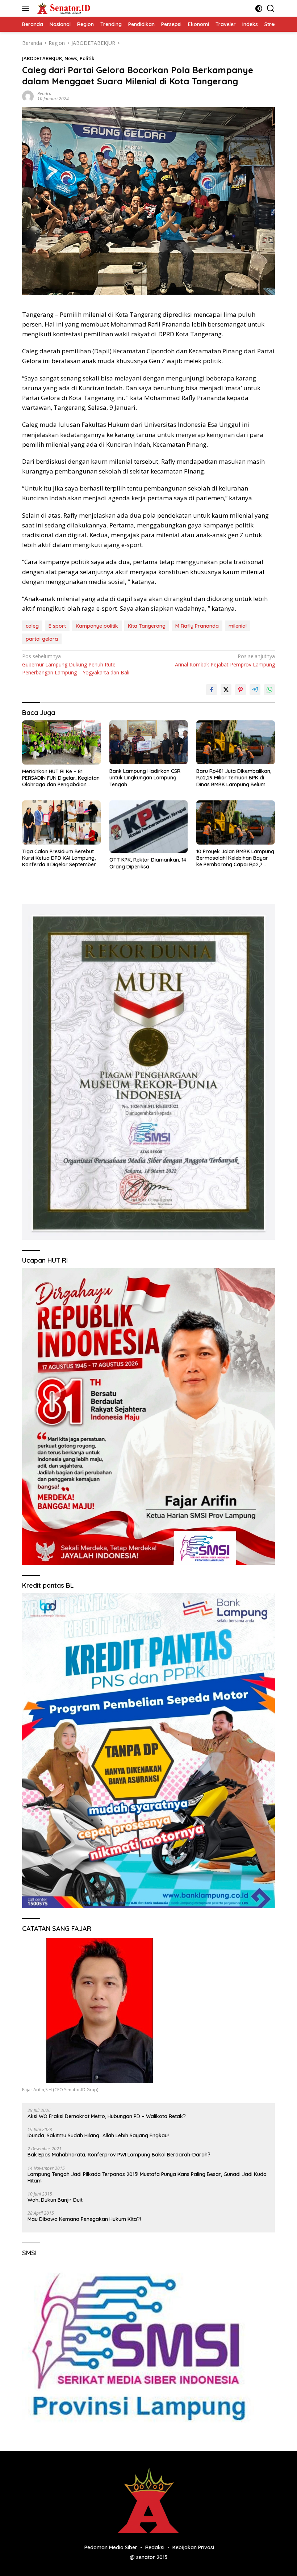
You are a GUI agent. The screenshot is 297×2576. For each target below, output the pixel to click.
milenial (238, 626)
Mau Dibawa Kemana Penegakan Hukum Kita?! (84, 2219)
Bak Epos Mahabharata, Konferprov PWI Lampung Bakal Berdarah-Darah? (119, 2155)
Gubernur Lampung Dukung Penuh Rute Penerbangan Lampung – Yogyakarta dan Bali (76, 664)
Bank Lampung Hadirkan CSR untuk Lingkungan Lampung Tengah (145, 778)
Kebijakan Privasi (193, 2547)
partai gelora (42, 639)
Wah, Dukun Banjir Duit (55, 2200)
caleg (32, 626)
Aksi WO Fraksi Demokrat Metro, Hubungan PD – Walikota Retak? (107, 2116)
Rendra (44, 94)
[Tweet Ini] (226, 690)
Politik (87, 58)
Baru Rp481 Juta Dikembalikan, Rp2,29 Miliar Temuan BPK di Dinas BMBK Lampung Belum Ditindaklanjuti (234, 778)
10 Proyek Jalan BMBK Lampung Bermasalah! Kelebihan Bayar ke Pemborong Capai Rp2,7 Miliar (235, 858)
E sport (57, 626)
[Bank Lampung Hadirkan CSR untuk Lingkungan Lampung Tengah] (149, 742)
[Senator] (63, 8)
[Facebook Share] (212, 690)
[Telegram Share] (255, 690)
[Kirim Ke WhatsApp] (269, 690)
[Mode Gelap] (259, 9)
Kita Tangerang (147, 626)
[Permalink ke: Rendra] (28, 96)
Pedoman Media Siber (111, 2547)
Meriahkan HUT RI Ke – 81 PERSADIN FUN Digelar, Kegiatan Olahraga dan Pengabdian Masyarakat (61, 778)
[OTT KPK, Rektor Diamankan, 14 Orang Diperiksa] (149, 827)
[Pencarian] (271, 9)
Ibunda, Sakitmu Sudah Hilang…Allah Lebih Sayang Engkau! (98, 2135)
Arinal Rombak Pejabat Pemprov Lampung (225, 660)
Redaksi (155, 2547)
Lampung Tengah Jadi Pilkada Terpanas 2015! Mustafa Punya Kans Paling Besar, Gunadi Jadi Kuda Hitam (147, 2177)
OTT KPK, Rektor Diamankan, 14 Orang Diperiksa (148, 863)
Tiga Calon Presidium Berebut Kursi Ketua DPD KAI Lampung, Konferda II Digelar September (59, 858)
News (71, 58)
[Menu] (27, 8)
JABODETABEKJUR (42, 58)
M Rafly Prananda (197, 626)
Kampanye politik (97, 626)
